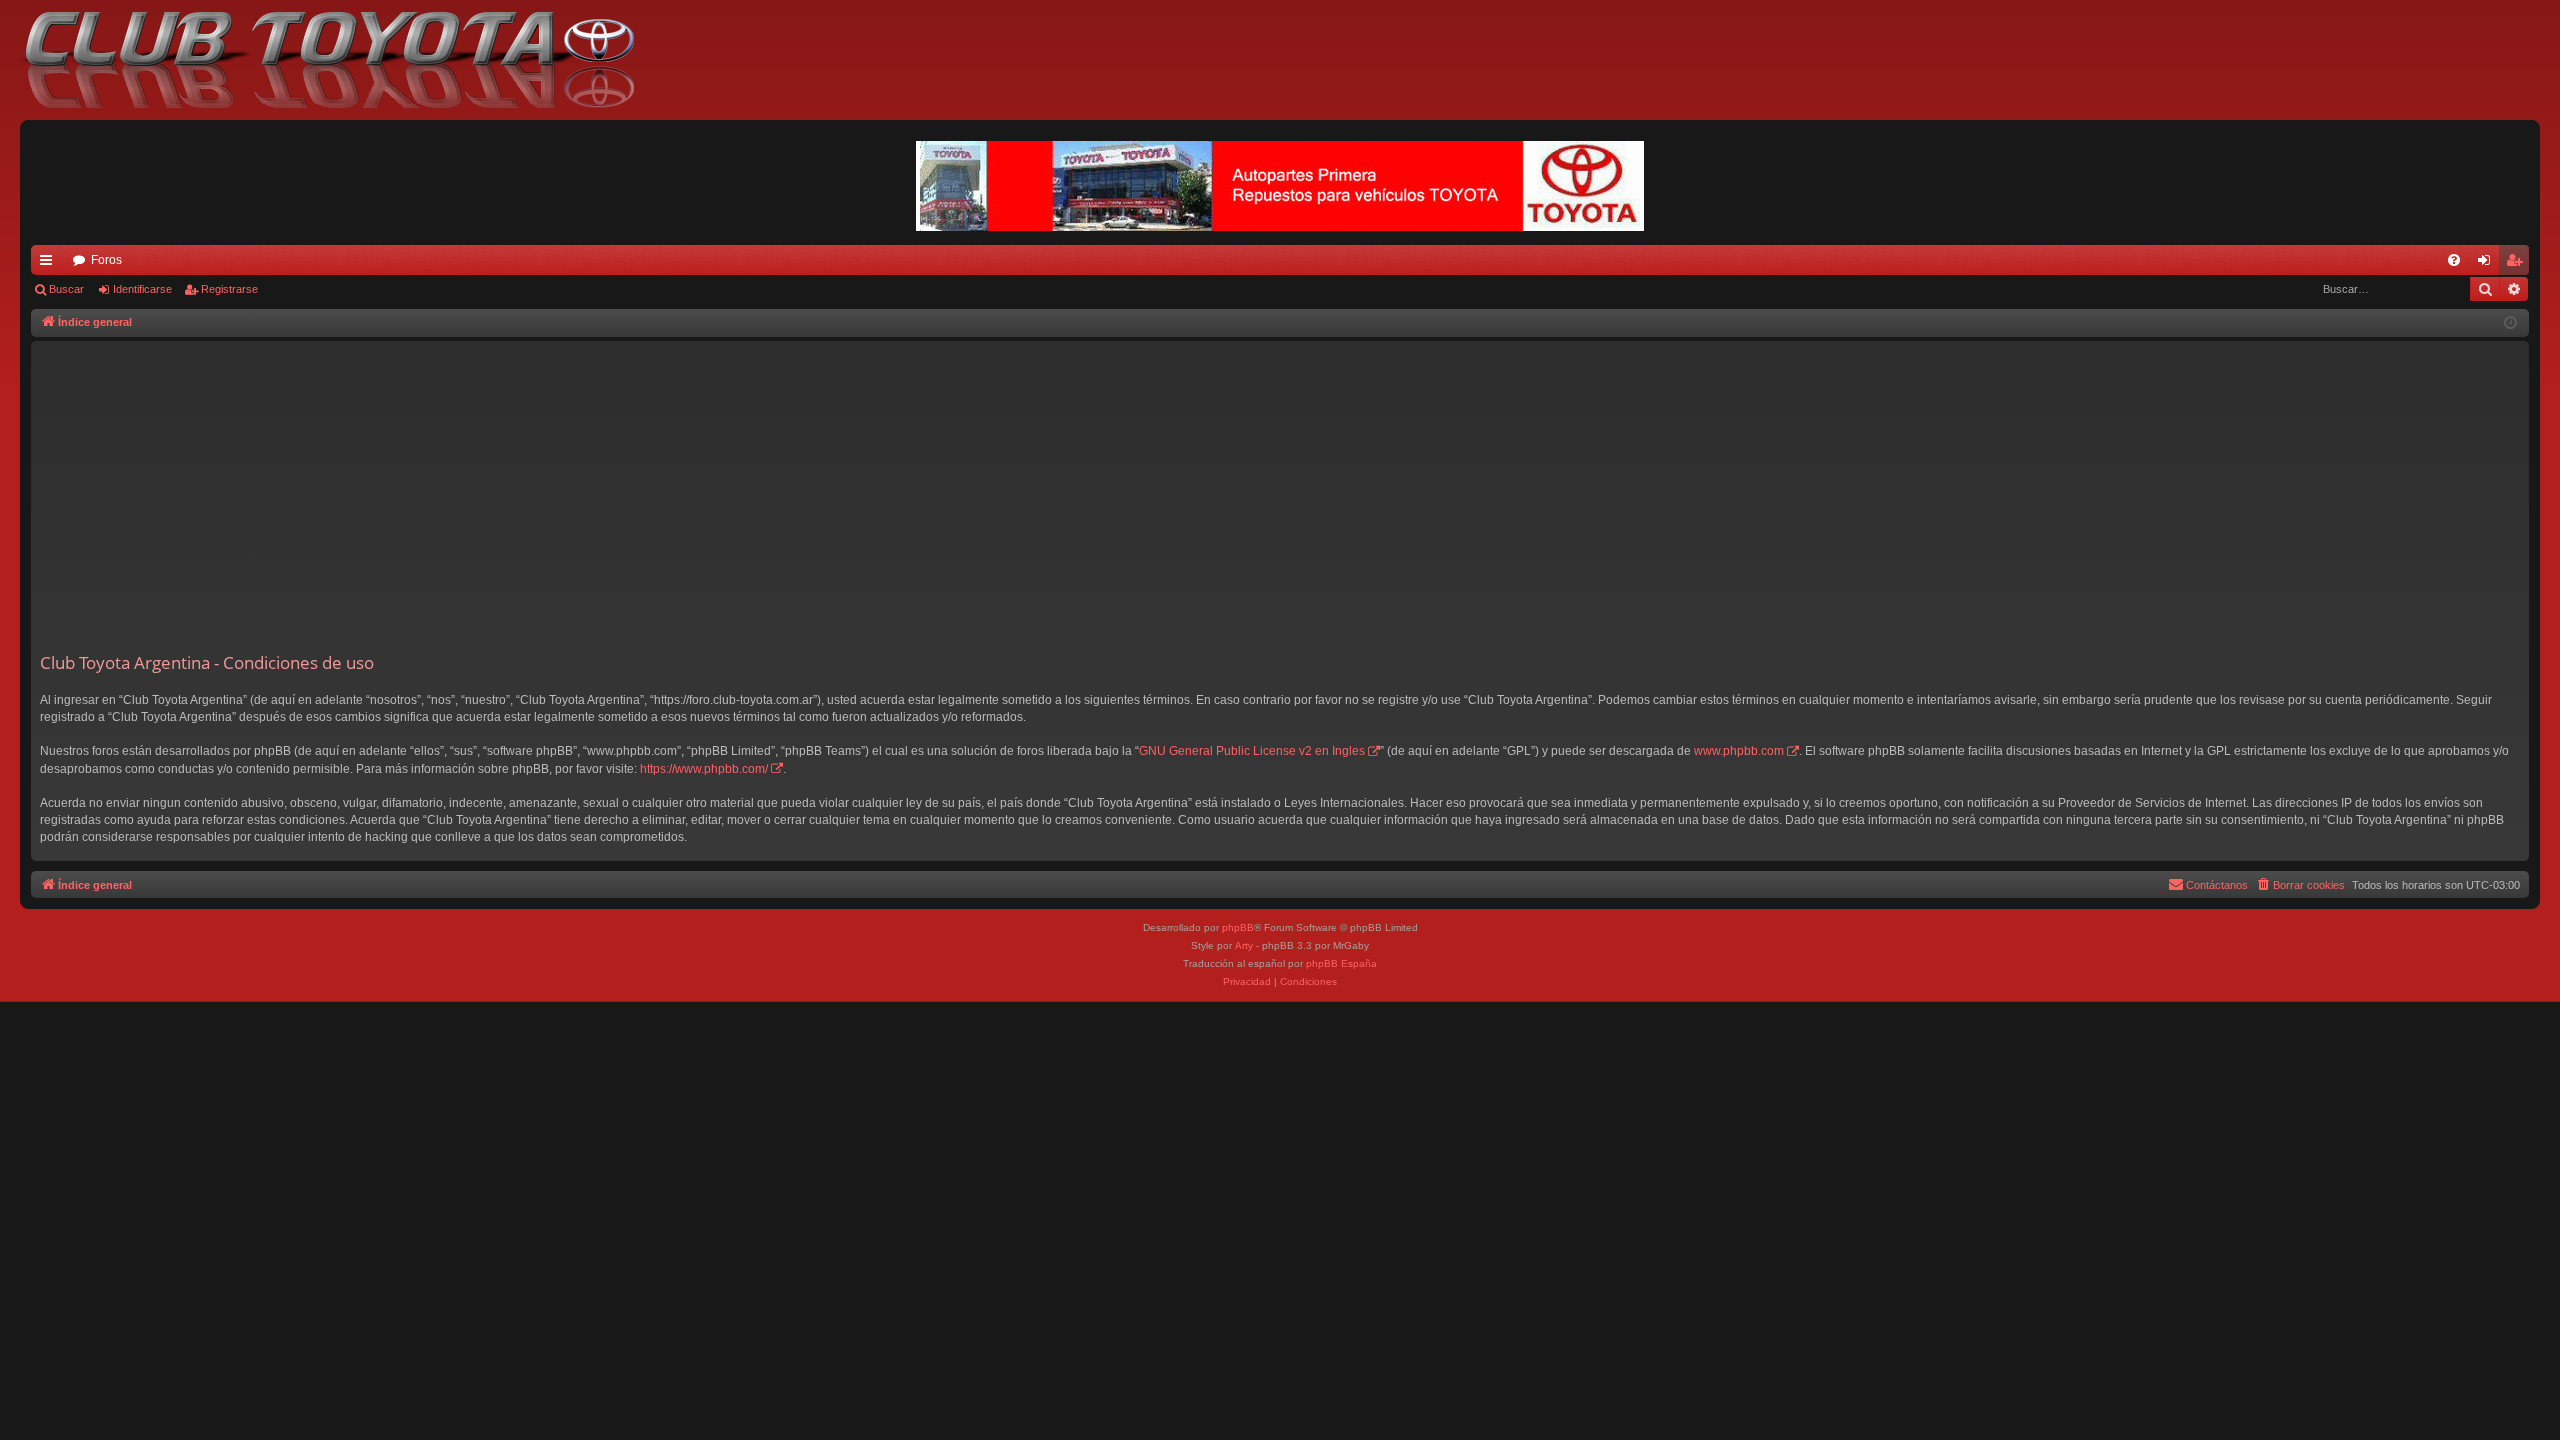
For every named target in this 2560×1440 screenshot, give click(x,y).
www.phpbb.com (1739, 751)
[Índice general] (339, 60)
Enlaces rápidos (50, 264)
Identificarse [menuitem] (2488, 264)
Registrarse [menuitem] (2518, 264)
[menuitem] (2454, 260)
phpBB (1238, 927)
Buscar (66, 289)
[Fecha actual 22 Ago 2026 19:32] (2510, 323)
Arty (1244, 945)
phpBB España (1341, 963)
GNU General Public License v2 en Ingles (1252, 751)
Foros (106, 260)
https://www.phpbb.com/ (704, 769)
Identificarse (142, 289)
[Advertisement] (1280, 501)
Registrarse (229, 289)
